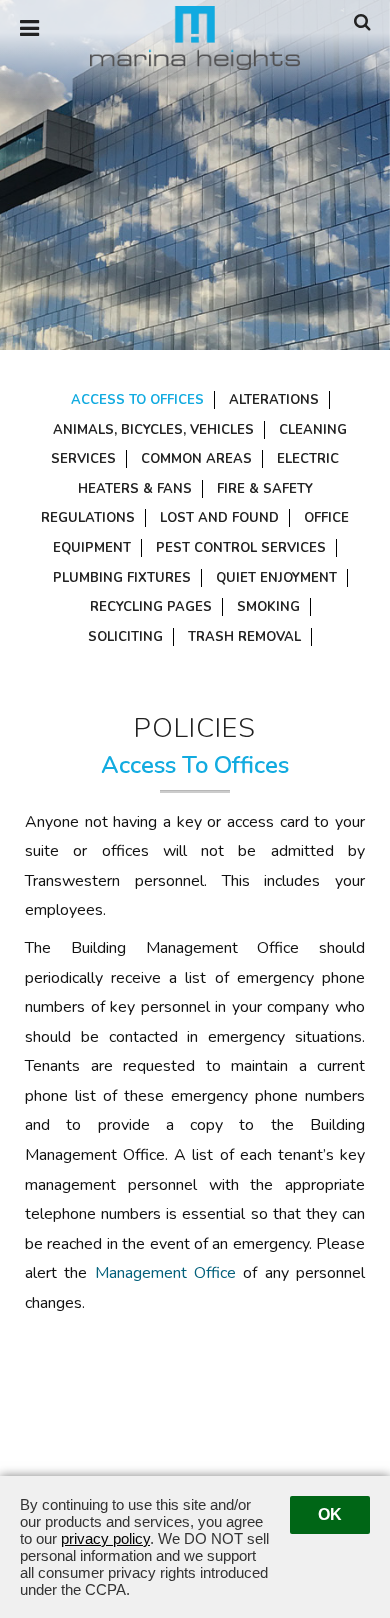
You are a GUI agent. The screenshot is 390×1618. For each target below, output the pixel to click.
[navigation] (29, 29)
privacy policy (105, 1538)
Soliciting (125, 637)
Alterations (274, 400)
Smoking (268, 607)
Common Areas (196, 459)
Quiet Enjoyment (276, 578)
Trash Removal (244, 637)
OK (330, 1514)
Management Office (165, 1273)
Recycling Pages (151, 607)
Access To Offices (137, 400)
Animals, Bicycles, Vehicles (153, 430)
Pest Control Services (241, 548)
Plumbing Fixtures (122, 578)
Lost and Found (219, 518)
